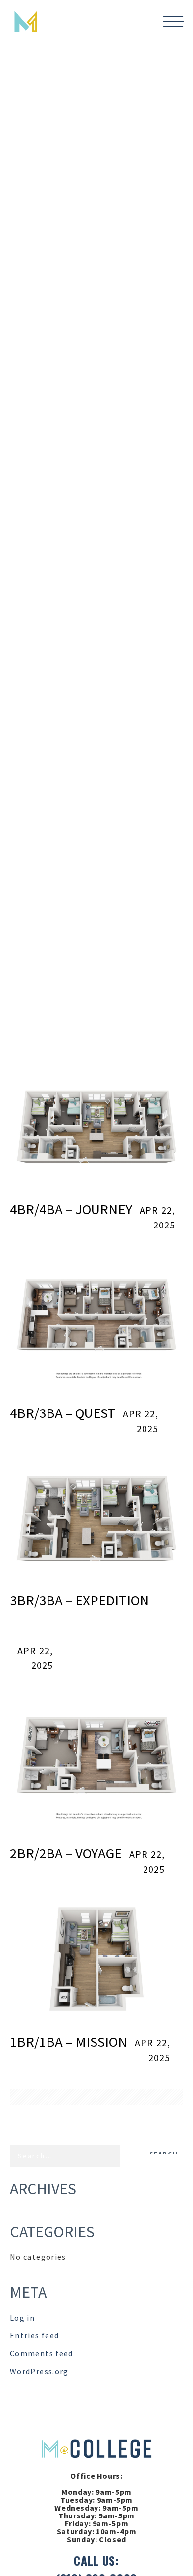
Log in (22, 2318)
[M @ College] (96, 2448)
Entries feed (34, 2335)
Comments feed (42, 2353)
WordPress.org (39, 2371)
